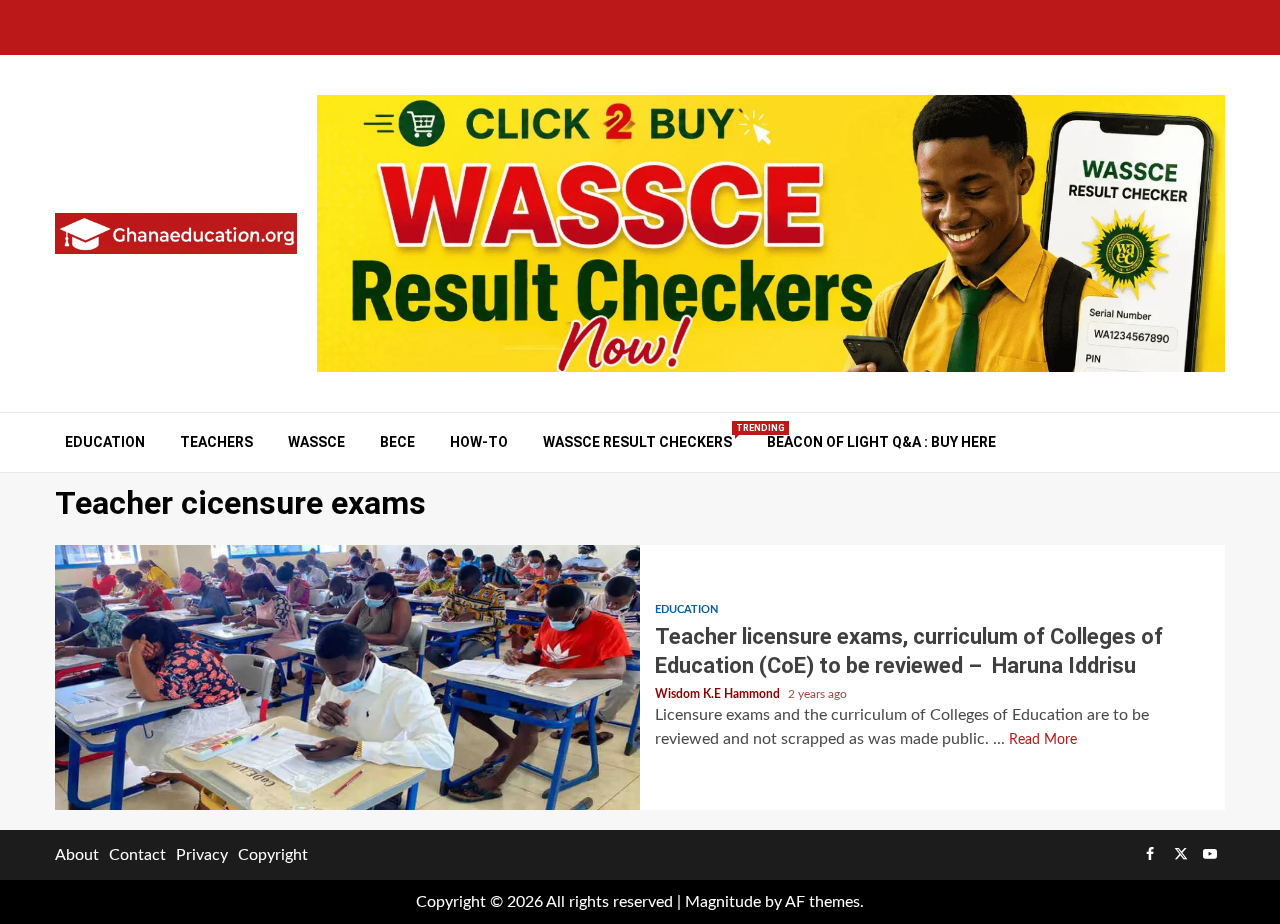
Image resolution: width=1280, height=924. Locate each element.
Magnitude (723, 902)
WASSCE (316, 442)
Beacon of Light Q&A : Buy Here (881, 442)
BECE (397, 442)
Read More (1043, 740)
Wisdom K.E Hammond (719, 694)
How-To (479, 442)
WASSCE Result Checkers (637, 441)
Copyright (273, 855)
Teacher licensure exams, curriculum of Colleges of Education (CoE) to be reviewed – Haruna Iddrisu (347, 677)
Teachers (216, 442)
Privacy (202, 855)
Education (105, 442)
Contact (137, 855)
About (77, 855)
